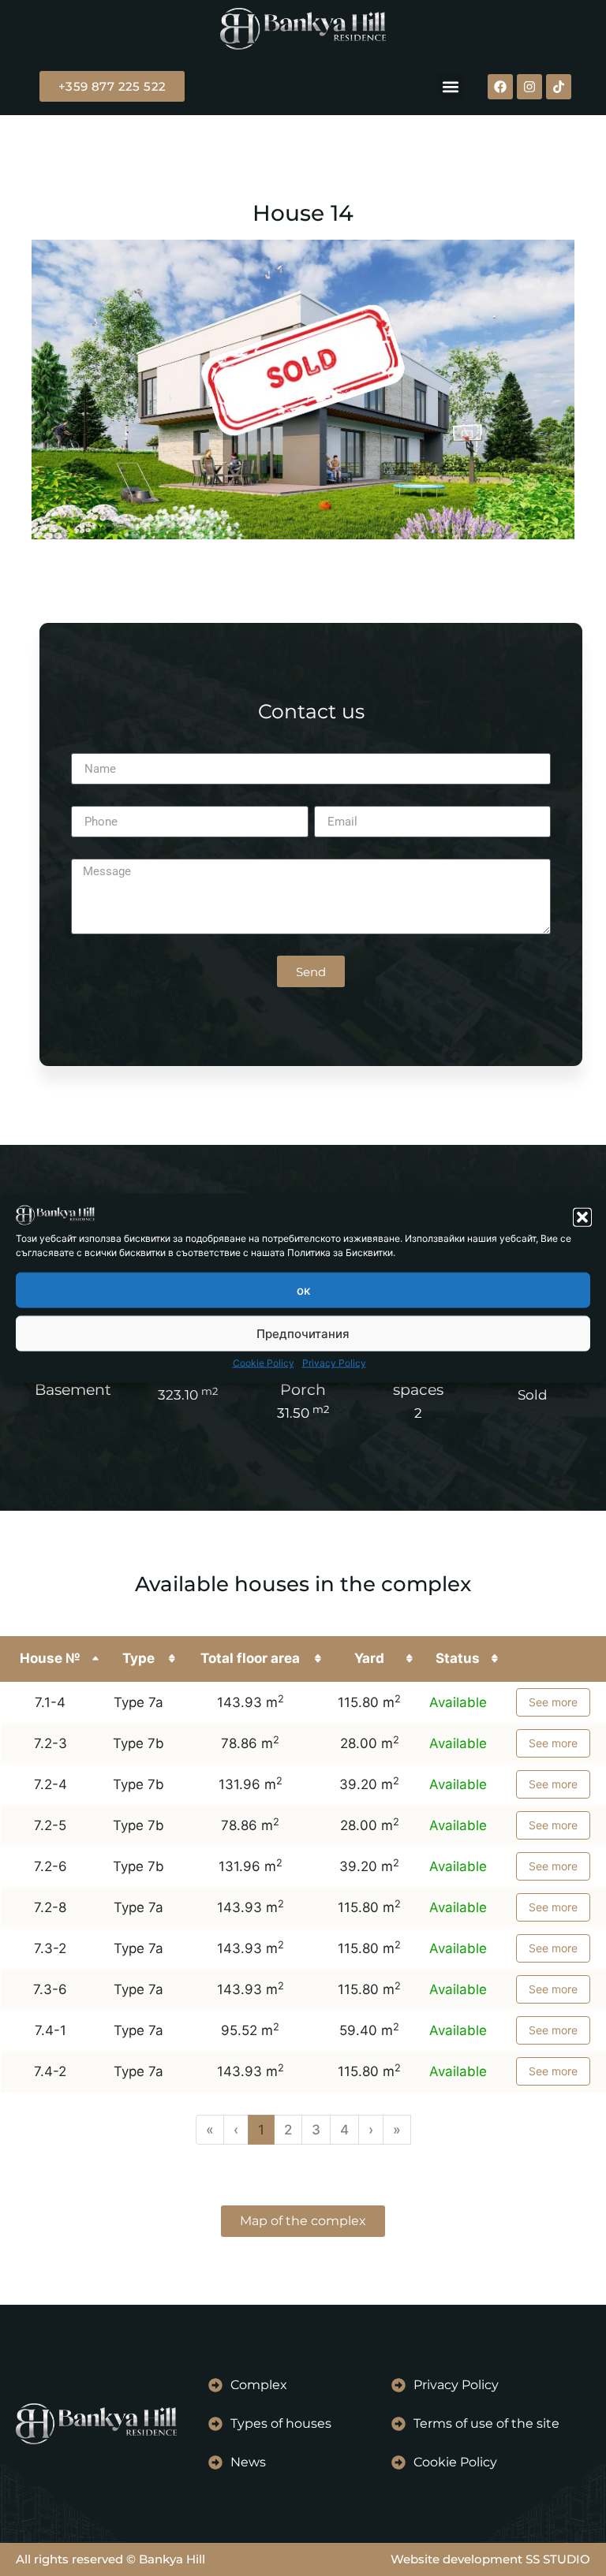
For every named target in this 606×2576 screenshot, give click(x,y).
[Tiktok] (559, 87)
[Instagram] (529, 87)
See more (553, 1702)
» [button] (397, 2130)
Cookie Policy (264, 1363)
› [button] (371, 2130)
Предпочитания (303, 1333)
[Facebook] (500, 87)
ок (303, 1290)
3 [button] (316, 2130)
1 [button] (261, 2130)
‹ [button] (236, 2130)
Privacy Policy (334, 1363)
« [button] (210, 2130)
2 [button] (288, 2130)
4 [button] (344, 2130)
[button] (582, 1217)
